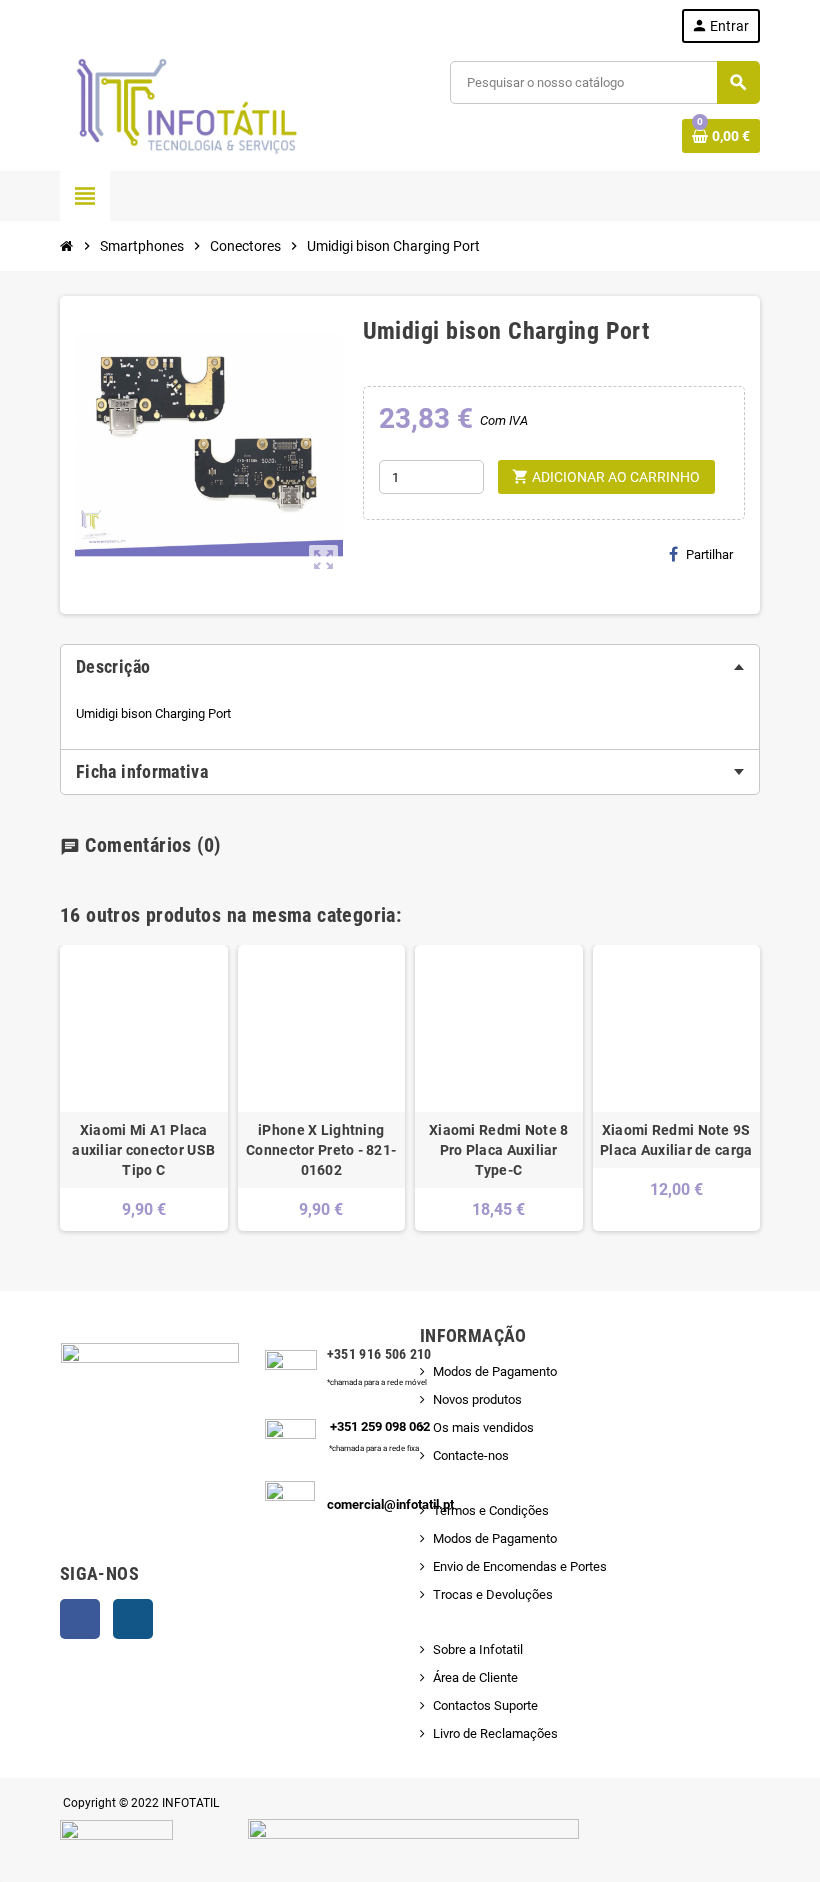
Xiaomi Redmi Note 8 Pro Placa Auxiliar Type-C (498, 1150)
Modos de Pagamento (495, 1371)
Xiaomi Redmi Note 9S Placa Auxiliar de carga (676, 1140)
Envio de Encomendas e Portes (520, 1566)
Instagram (133, 1619)
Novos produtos (477, 1399)
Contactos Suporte (485, 1705)
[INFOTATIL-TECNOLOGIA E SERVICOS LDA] (185, 106)
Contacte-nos (471, 1455)
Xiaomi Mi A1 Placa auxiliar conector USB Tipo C (143, 1150)
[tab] (410, 667)
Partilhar (709, 554)
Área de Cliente (475, 1677)
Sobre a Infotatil (478, 1649)
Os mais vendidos (483, 1427)
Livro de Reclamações (495, 1733)
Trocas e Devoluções (493, 1594)
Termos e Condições (491, 1510)
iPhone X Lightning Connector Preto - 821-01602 (321, 1150)
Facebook (80, 1619)
